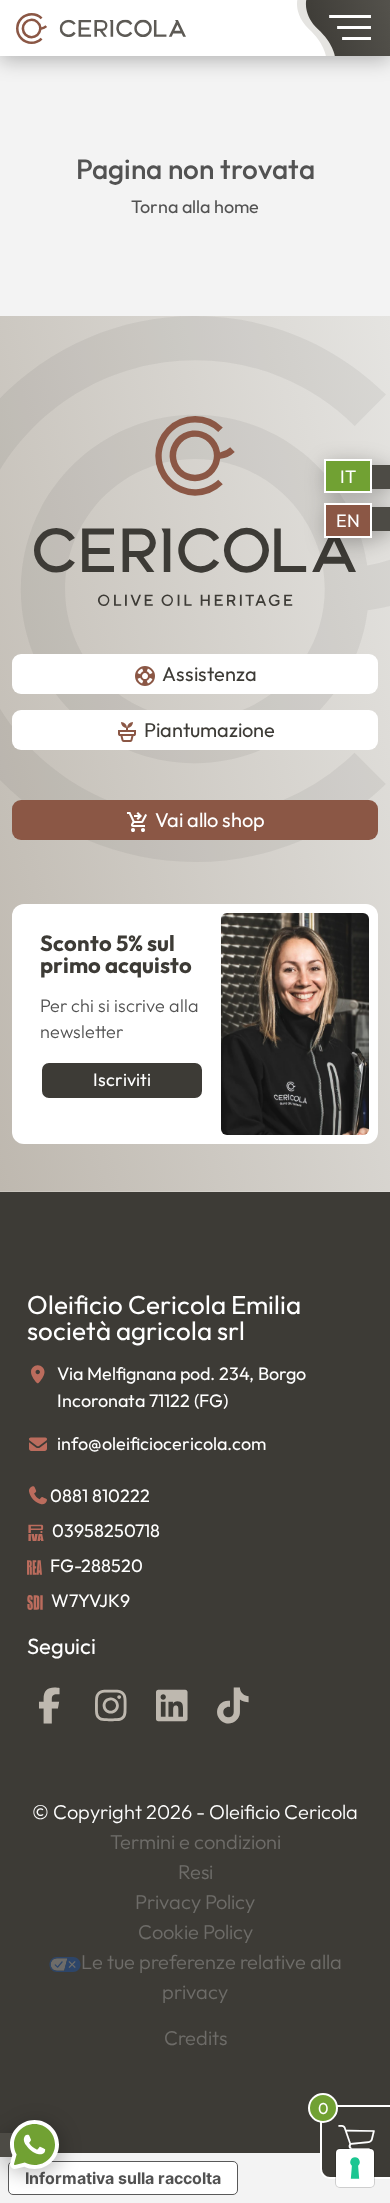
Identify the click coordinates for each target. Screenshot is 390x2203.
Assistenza (195, 675)
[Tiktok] (232, 1706)
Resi (195, 1871)
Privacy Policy (195, 1901)
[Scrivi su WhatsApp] (34, 2142)
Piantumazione (195, 731)
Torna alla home (195, 206)
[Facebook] (49, 1706)
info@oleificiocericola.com (161, 1443)
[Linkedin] (171, 1706)
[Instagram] (110, 1706)
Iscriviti (122, 1079)
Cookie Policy (195, 1931)
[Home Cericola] (101, 27)
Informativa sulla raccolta (123, 2178)
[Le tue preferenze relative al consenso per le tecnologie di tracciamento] (355, 2168)
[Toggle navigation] (343, 28)
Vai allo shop (195, 820)
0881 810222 (100, 1495)
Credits (195, 2037)
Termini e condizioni (195, 1841)
